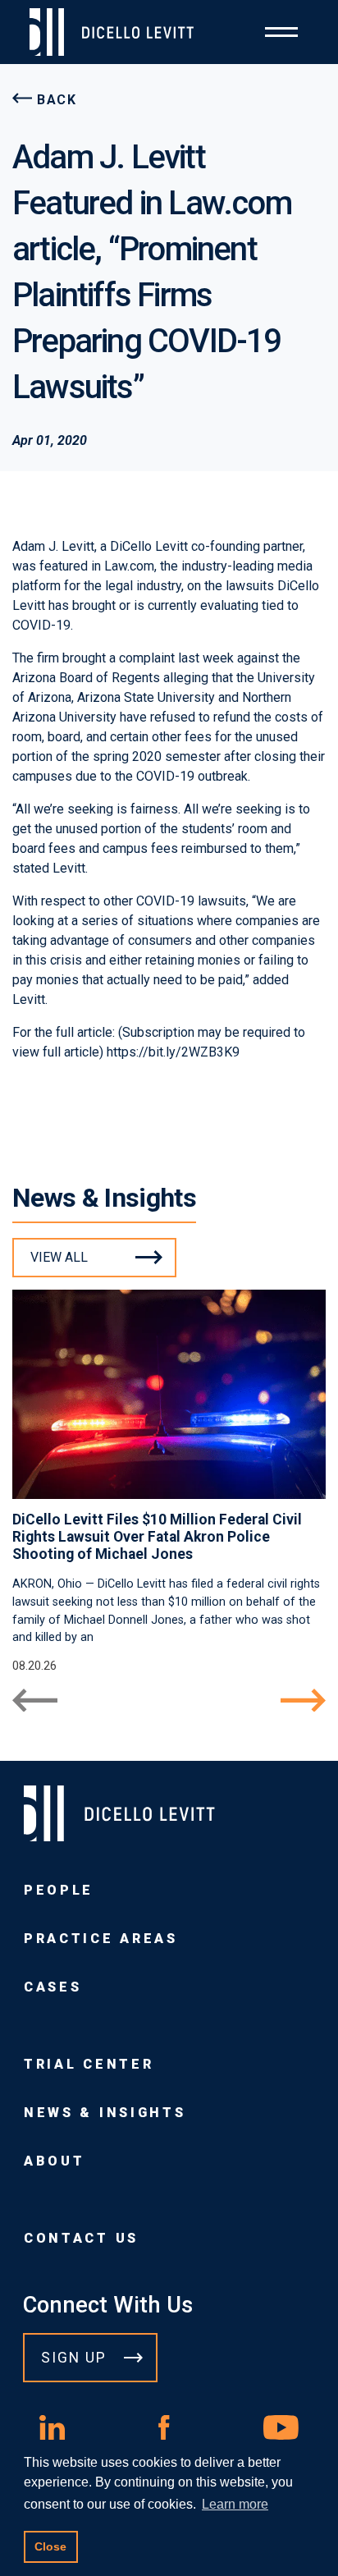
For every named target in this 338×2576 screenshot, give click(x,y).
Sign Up (74, 2358)
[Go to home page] (118, 32)
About (54, 2161)
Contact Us (81, 2238)
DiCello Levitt (149, 546)
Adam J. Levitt (53, 546)
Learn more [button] (235, 2504)
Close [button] (50, 2546)
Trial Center (89, 2064)
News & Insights (105, 2113)
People (59, 1890)
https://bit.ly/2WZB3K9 (173, 1052)
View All (59, 1257)
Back (57, 100)
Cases (53, 1987)
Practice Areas (101, 1939)
